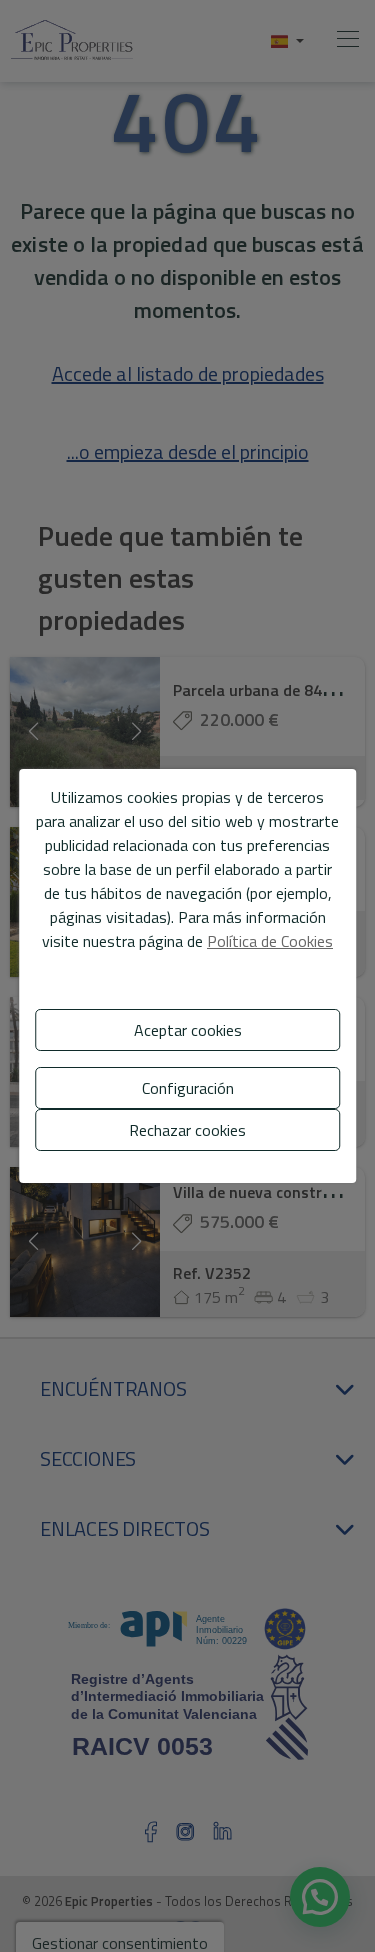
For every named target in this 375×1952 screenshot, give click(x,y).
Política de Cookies (270, 941)
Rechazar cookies (187, 1130)
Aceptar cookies (188, 1030)
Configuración (188, 1088)
